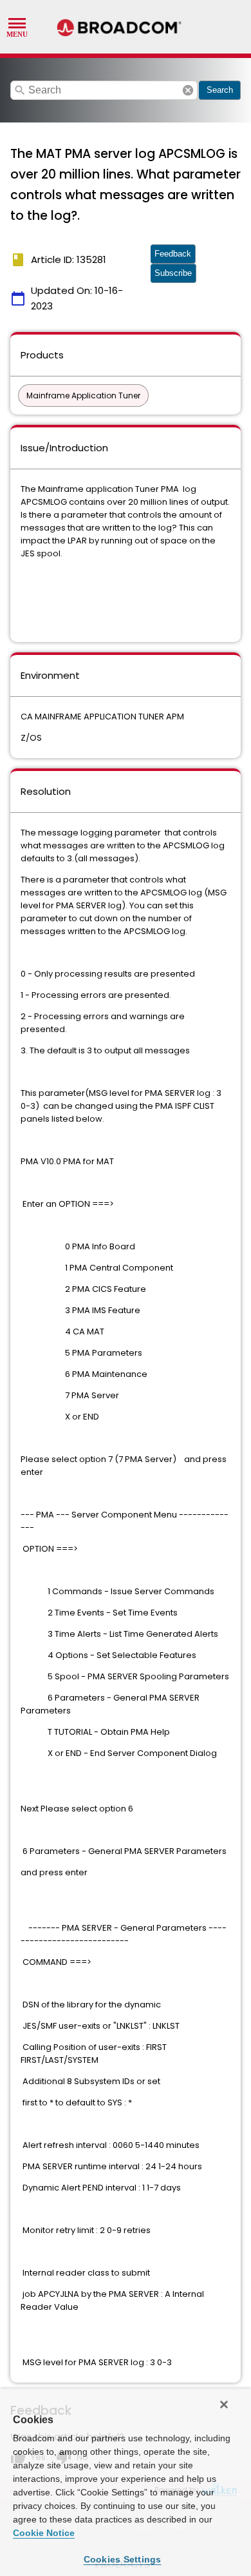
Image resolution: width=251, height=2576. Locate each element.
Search (220, 90)
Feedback (173, 254)
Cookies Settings (123, 2559)
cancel (188, 90)
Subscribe (173, 273)
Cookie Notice (44, 2533)
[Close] (224, 2405)
